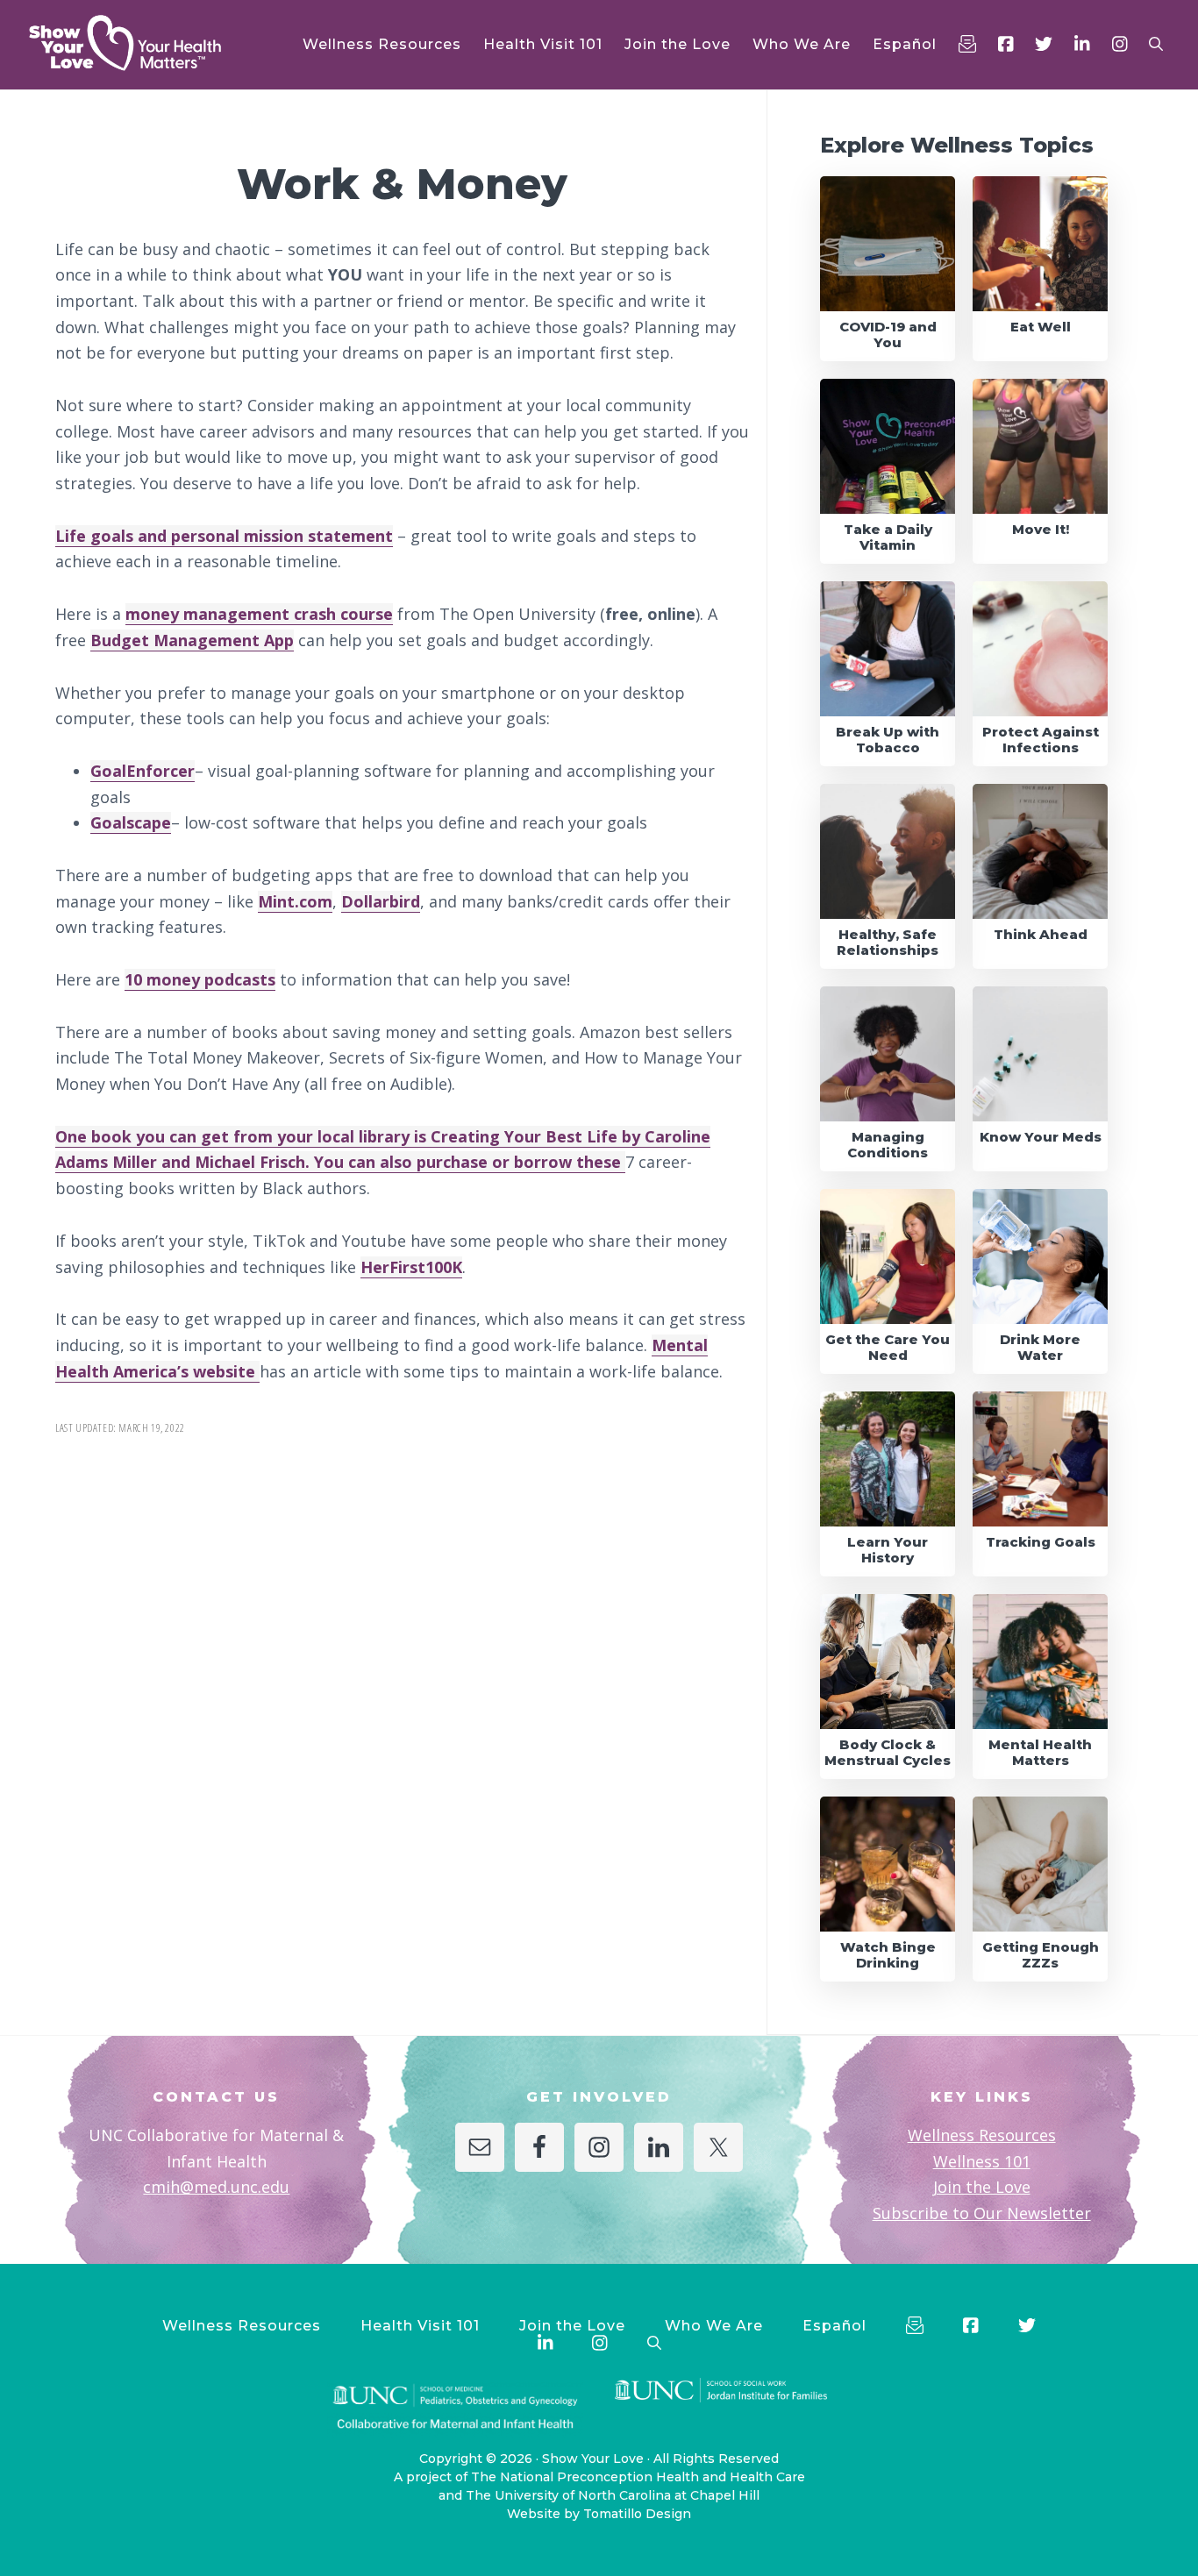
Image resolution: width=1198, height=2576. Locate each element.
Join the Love (982, 2187)
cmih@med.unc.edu (216, 2187)
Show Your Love (593, 2459)
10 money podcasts (200, 979)
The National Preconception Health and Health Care (638, 2477)
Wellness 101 (982, 2161)
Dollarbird (381, 901)
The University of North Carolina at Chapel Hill (613, 2495)
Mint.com (295, 901)
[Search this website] (1156, 44)
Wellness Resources (982, 2135)
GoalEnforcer (143, 771)
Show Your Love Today (149, 43)
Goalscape (131, 822)
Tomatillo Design (637, 2514)
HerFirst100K (411, 1267)
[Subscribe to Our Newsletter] (967, 44)
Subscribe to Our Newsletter (982, 2213)
